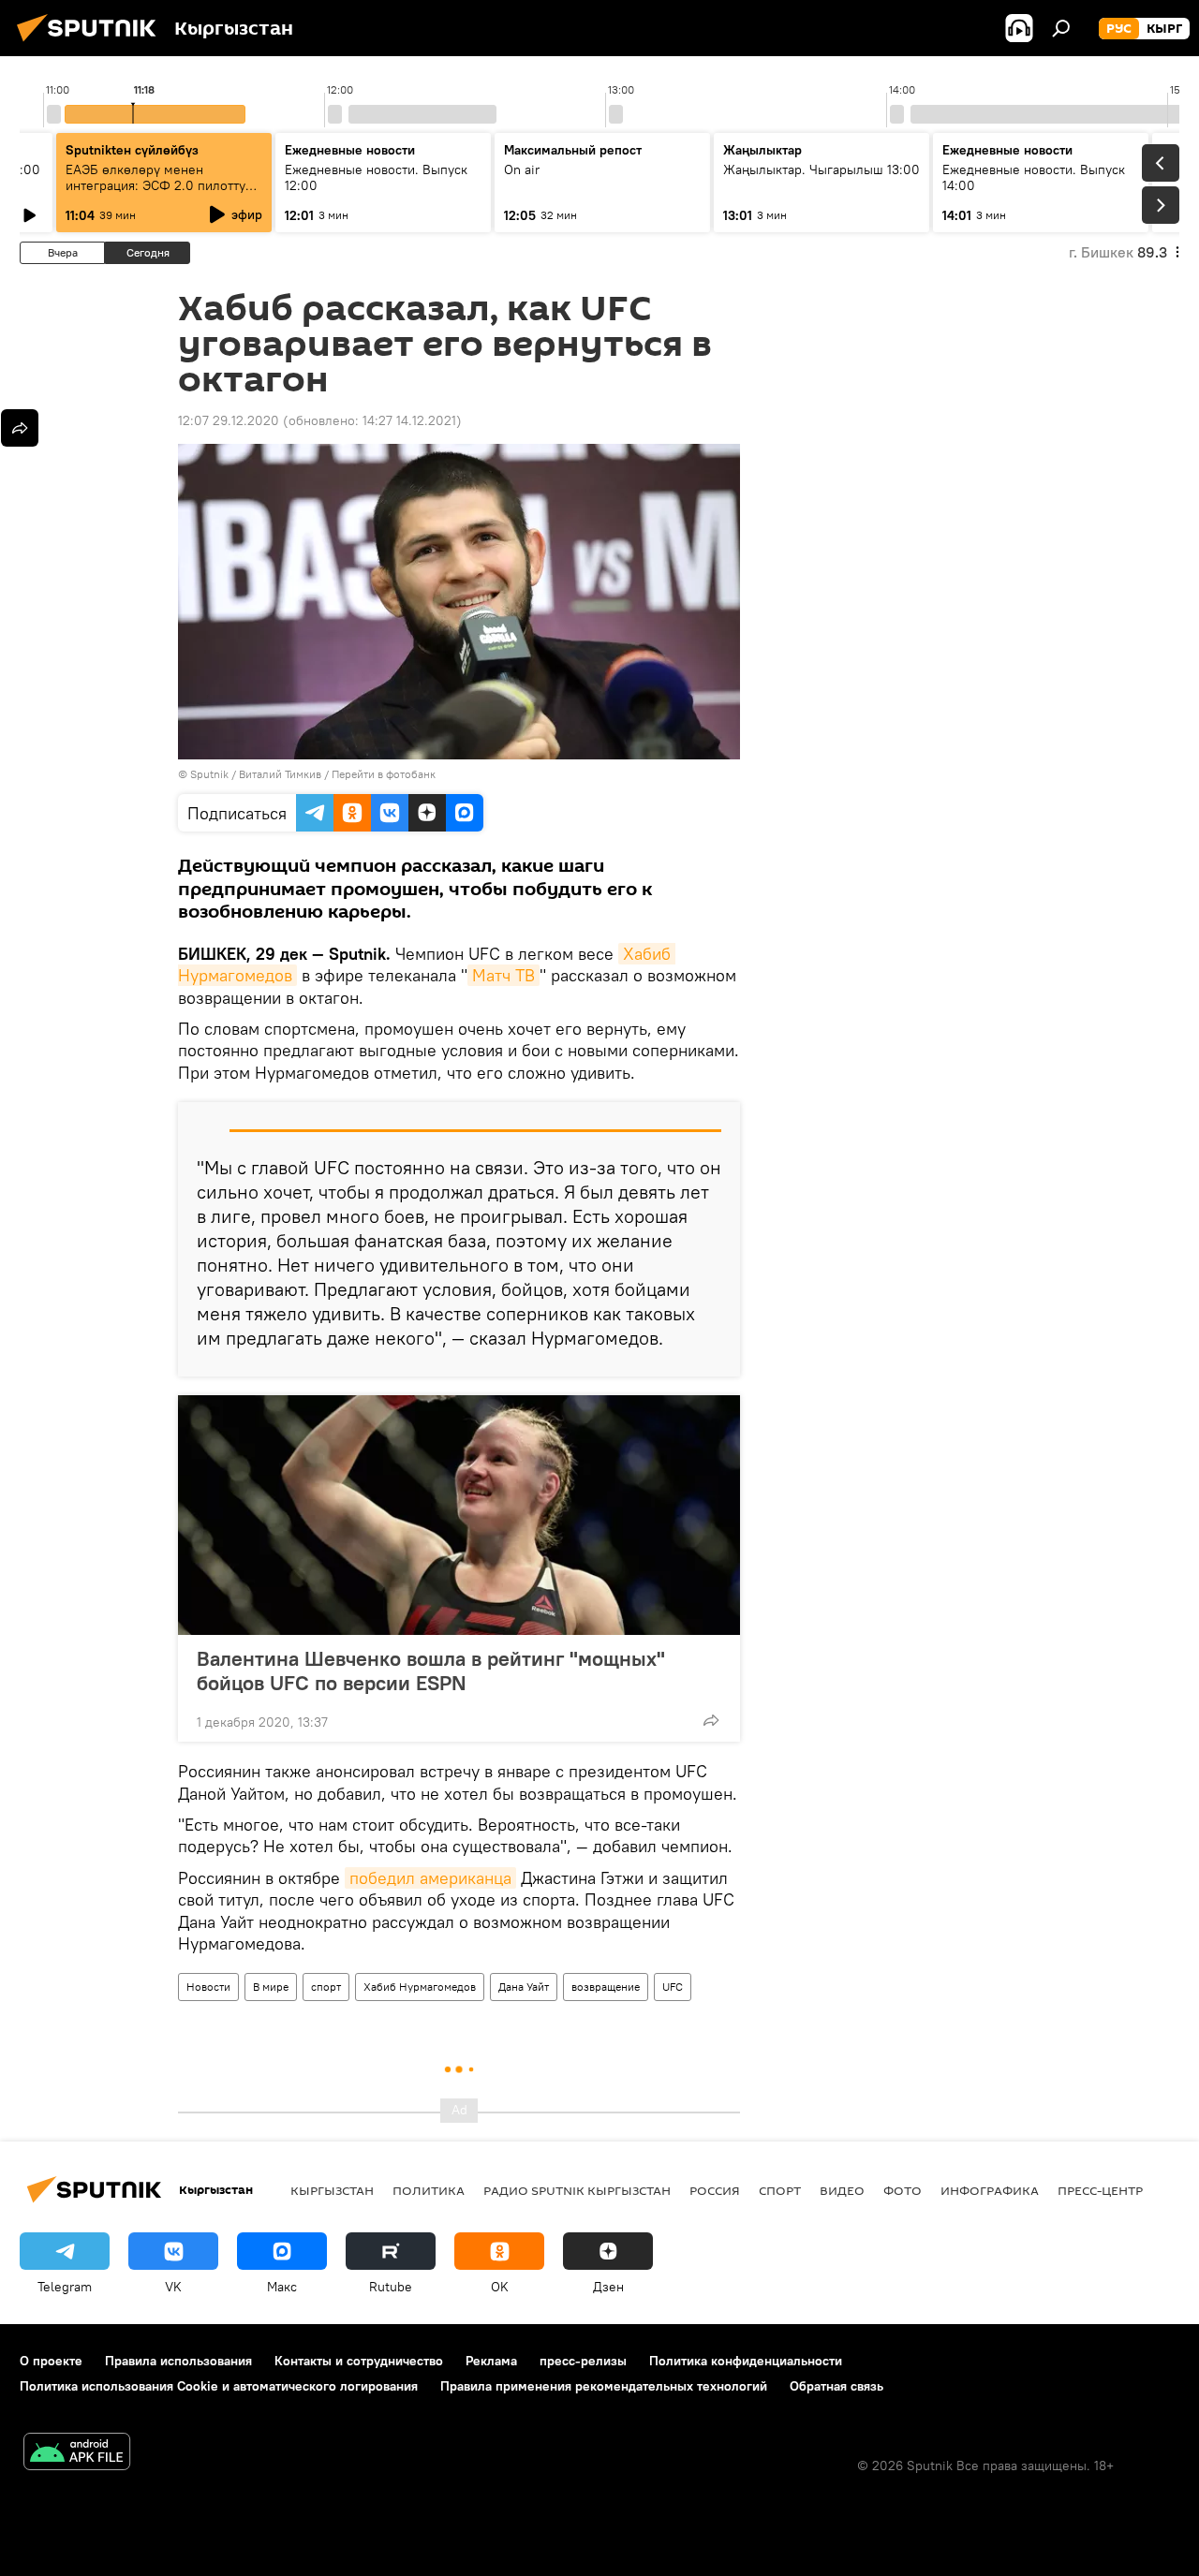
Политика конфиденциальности (746, 2361)
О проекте (51, 2361)
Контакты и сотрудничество (359, 2361)
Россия (715, 2190)
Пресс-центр (1100, 2190)
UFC (673, 1987)
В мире (271, 1987)
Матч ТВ (503, 975)
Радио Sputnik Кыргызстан (577, 2190)
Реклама (491, 2361)
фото (903, 2190)
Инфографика (990, 2190)
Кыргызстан (332, 2190)
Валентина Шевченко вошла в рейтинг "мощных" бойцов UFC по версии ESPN (431, 1671)
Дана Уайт (524, 1987)
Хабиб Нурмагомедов (420, 1987)
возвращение (606, 1987)
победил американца (430, 1878)
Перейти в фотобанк (384, 774)
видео (842, 2190)
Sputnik (209, 774)
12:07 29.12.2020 (229, 420)
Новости (208, 1987)
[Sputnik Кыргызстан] (92, 44)
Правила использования (178, 2361)
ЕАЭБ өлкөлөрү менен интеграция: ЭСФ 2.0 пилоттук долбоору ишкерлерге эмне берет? (159, 193)
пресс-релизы (583, 2361)
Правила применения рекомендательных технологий (604, 2386)
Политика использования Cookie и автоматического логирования (219, 2386)
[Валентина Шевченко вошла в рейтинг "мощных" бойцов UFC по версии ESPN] (459, 1515)
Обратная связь (836, 2386)
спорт (326, 1987)
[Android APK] (77, 2454)
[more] (711, 1720)
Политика (429, 2190)
